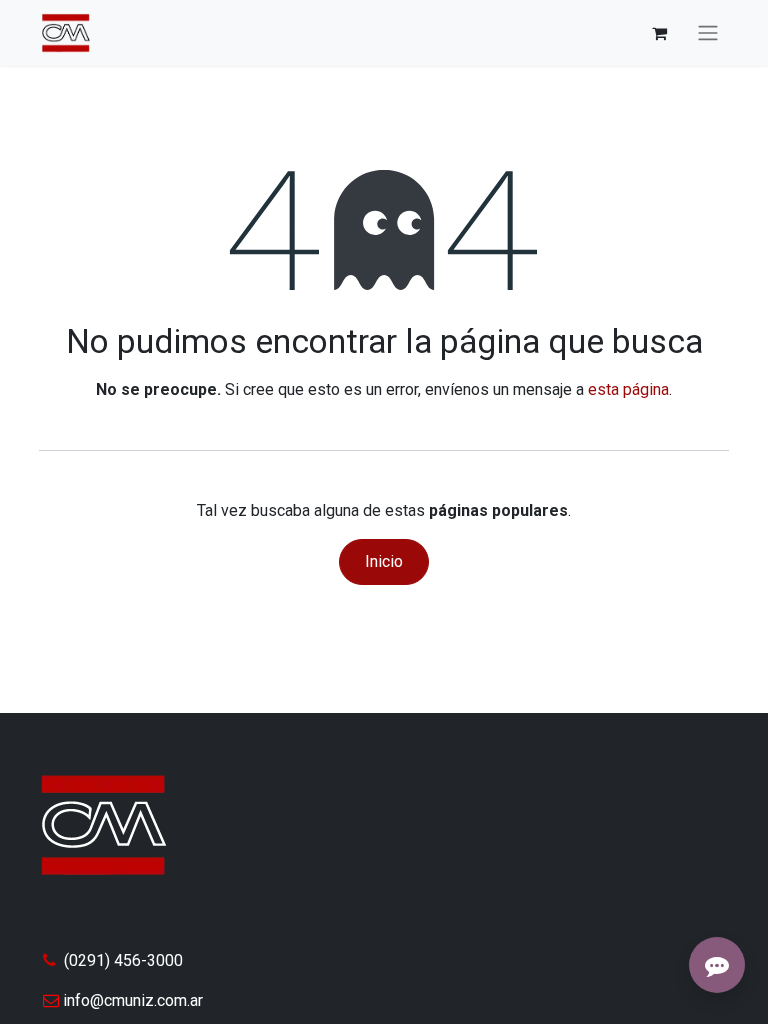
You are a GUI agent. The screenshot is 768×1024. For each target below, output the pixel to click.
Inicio (384, 561)
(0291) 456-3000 (123, 960)
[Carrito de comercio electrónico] (659, 33)
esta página (628, 389)
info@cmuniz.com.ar (133, 1000)
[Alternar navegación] (708, 33)
